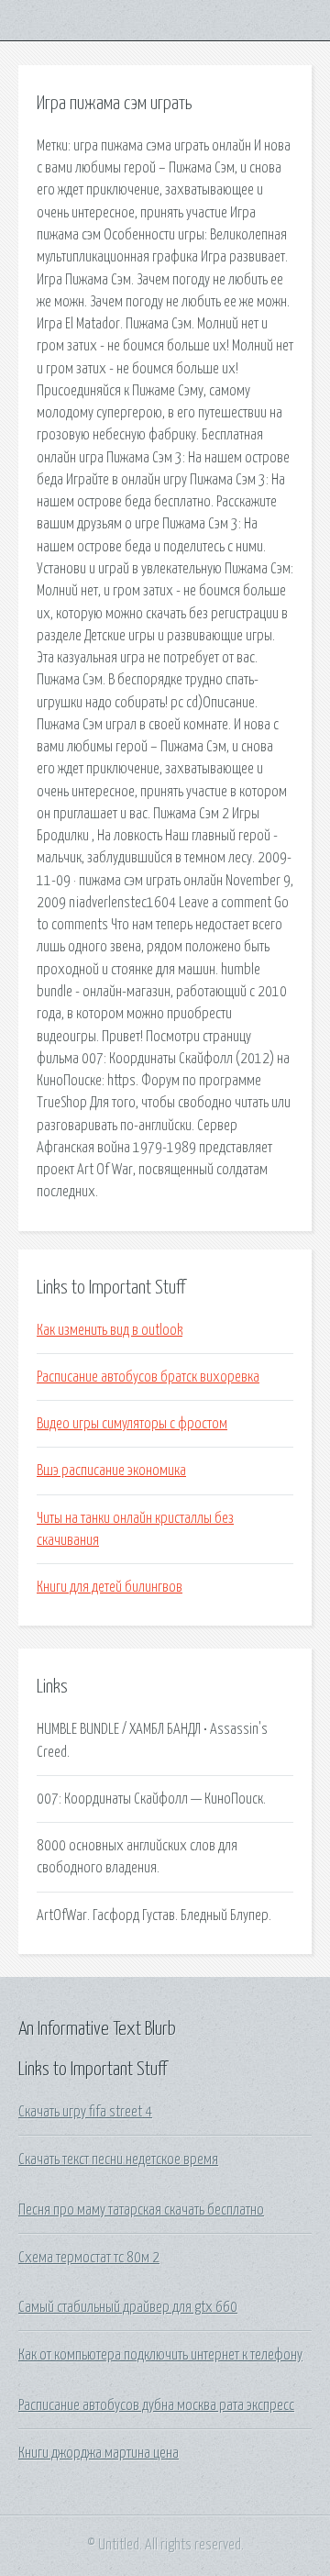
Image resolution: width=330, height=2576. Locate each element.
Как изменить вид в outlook (110, 1330)
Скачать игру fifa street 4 (85, 2112)
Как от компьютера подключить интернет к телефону (160, 2355)
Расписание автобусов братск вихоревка (148, 1377)
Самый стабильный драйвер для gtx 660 (128, 2307)
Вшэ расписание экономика (111, 1471)
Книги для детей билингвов (110, 1587)
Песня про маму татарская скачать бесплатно (141, 2210)
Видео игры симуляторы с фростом (132, 1424)
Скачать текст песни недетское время (118, 2160)
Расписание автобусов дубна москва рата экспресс (156, 2405)
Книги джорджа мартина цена (99, 2453)
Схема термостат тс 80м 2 (89, 2258)
